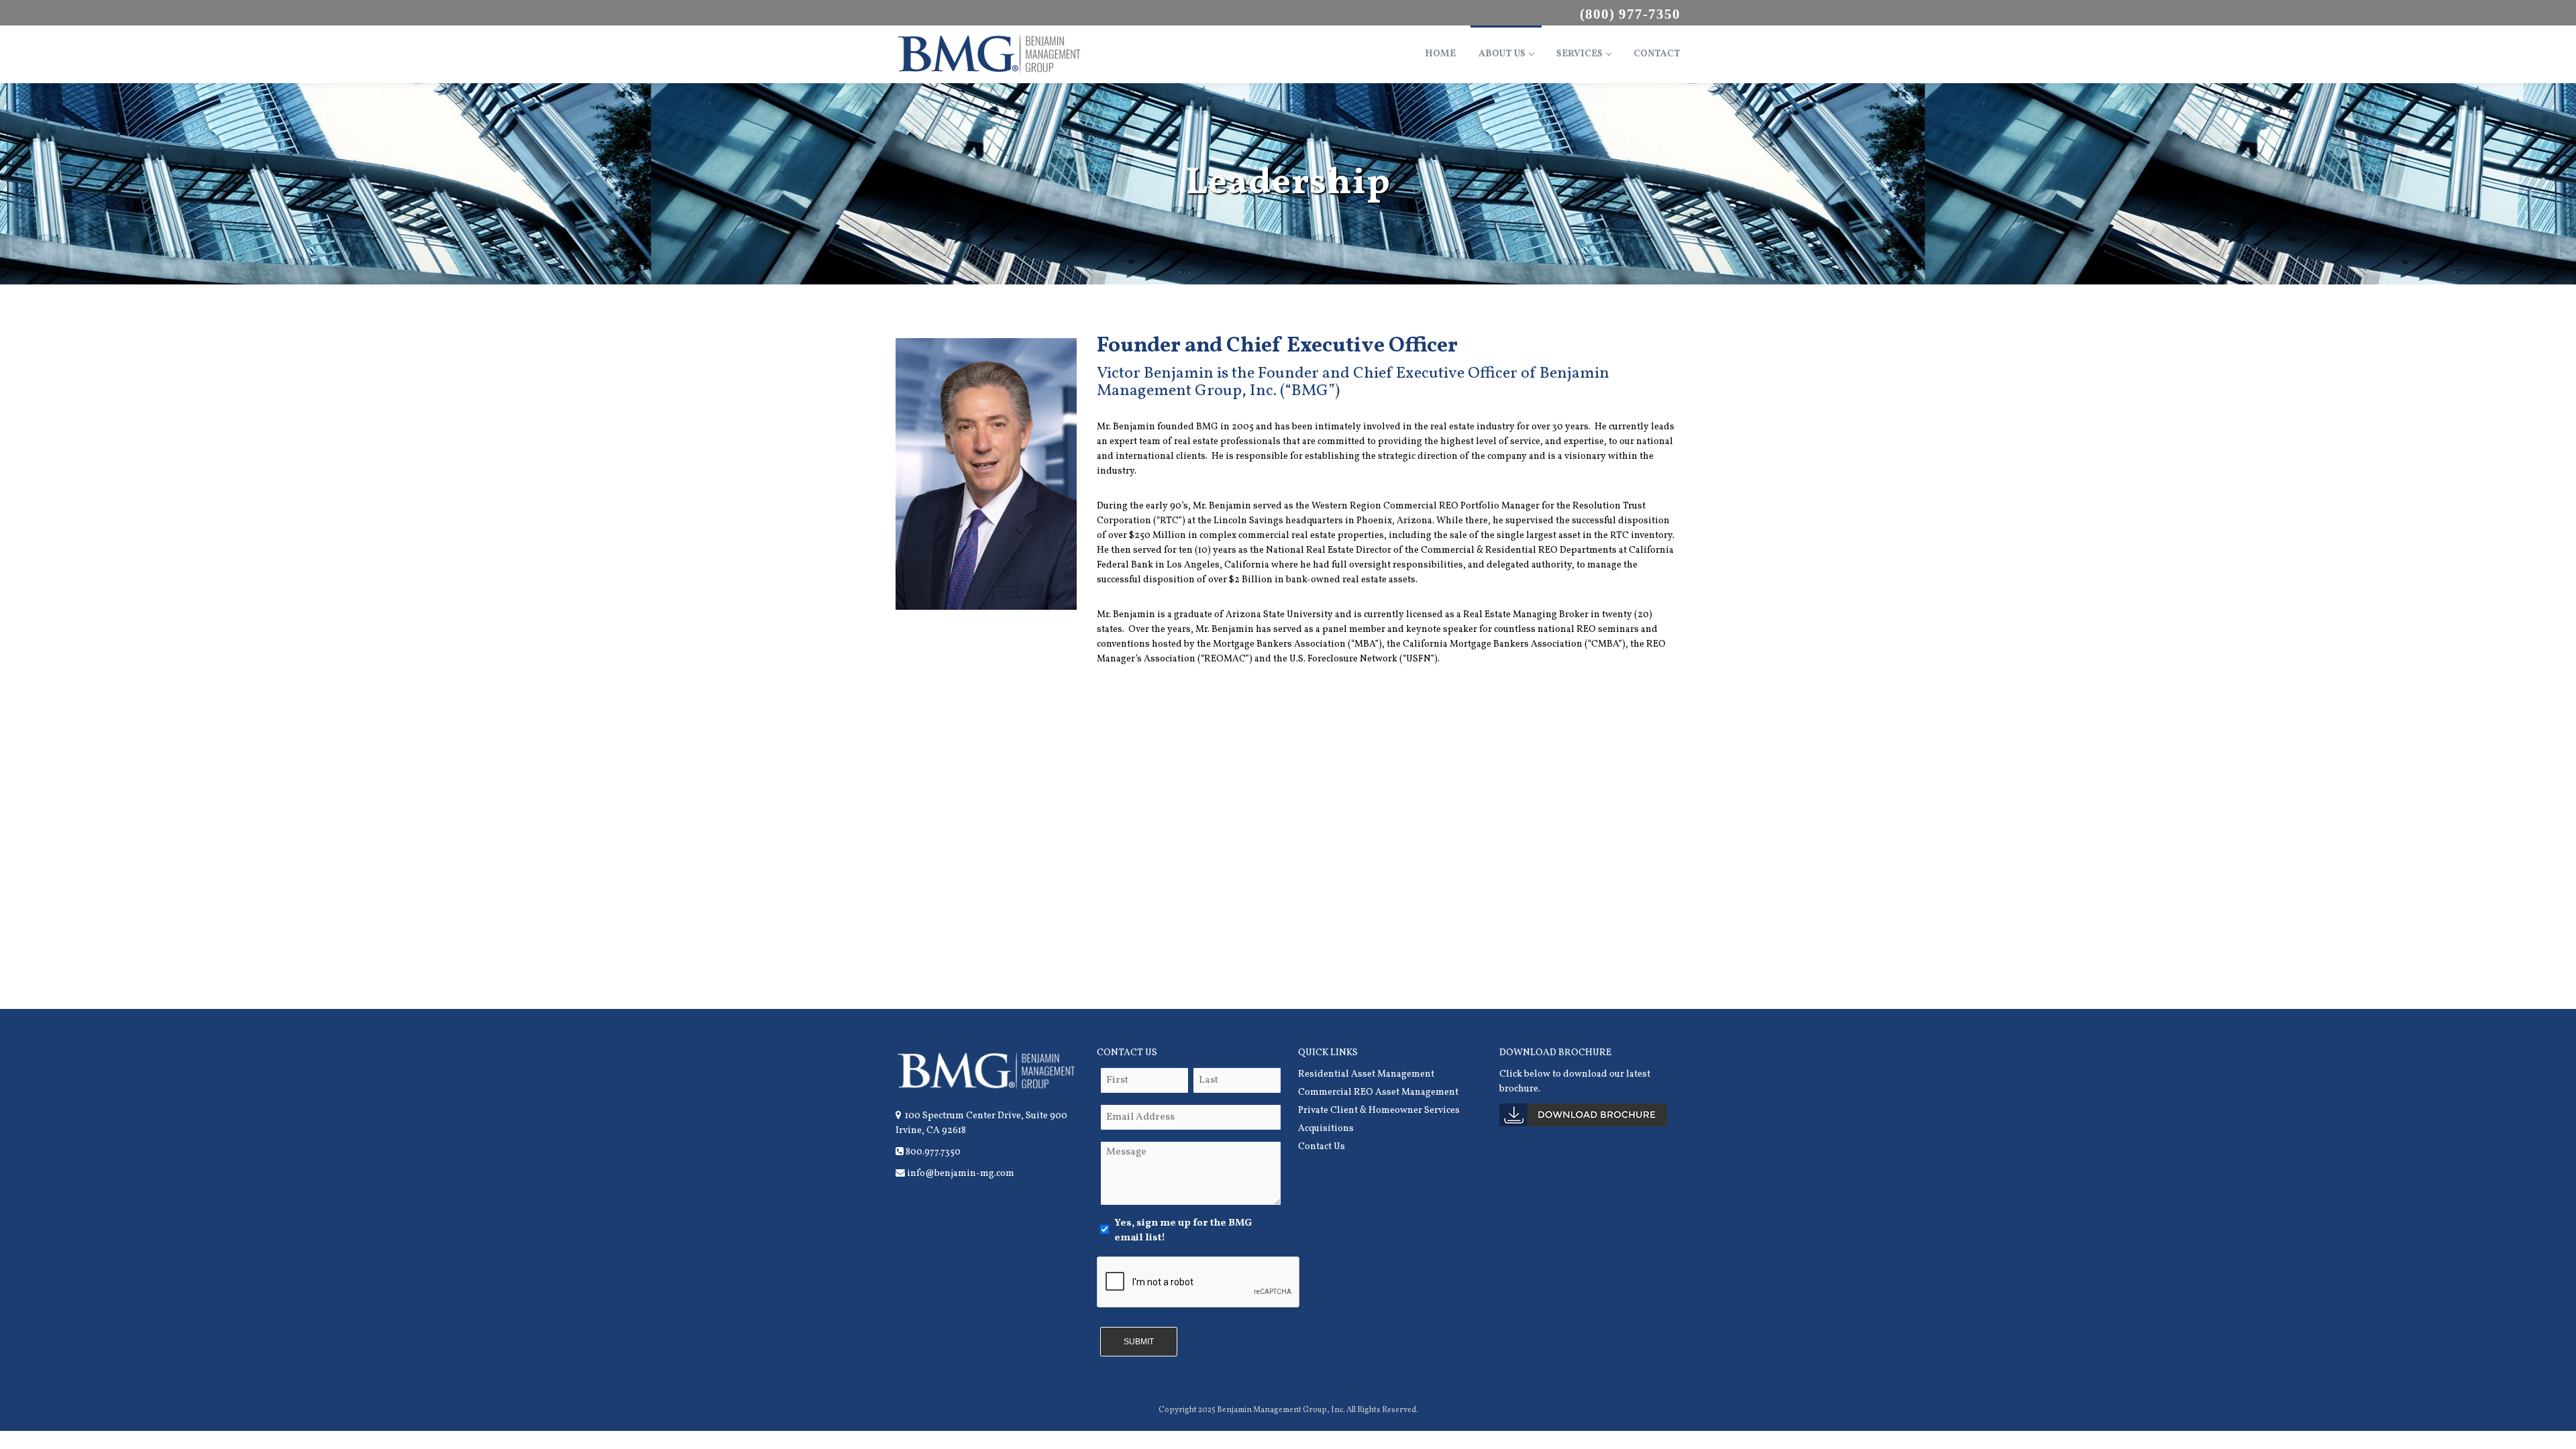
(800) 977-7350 (1630, 14)
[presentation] (1199, 1283)
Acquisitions (1326, 1129)
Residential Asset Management (1366, 1074)
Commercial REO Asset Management (1378, 1092)
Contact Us (1322, 1147)
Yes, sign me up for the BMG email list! (1183, 1231)
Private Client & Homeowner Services (1379, 1111)
